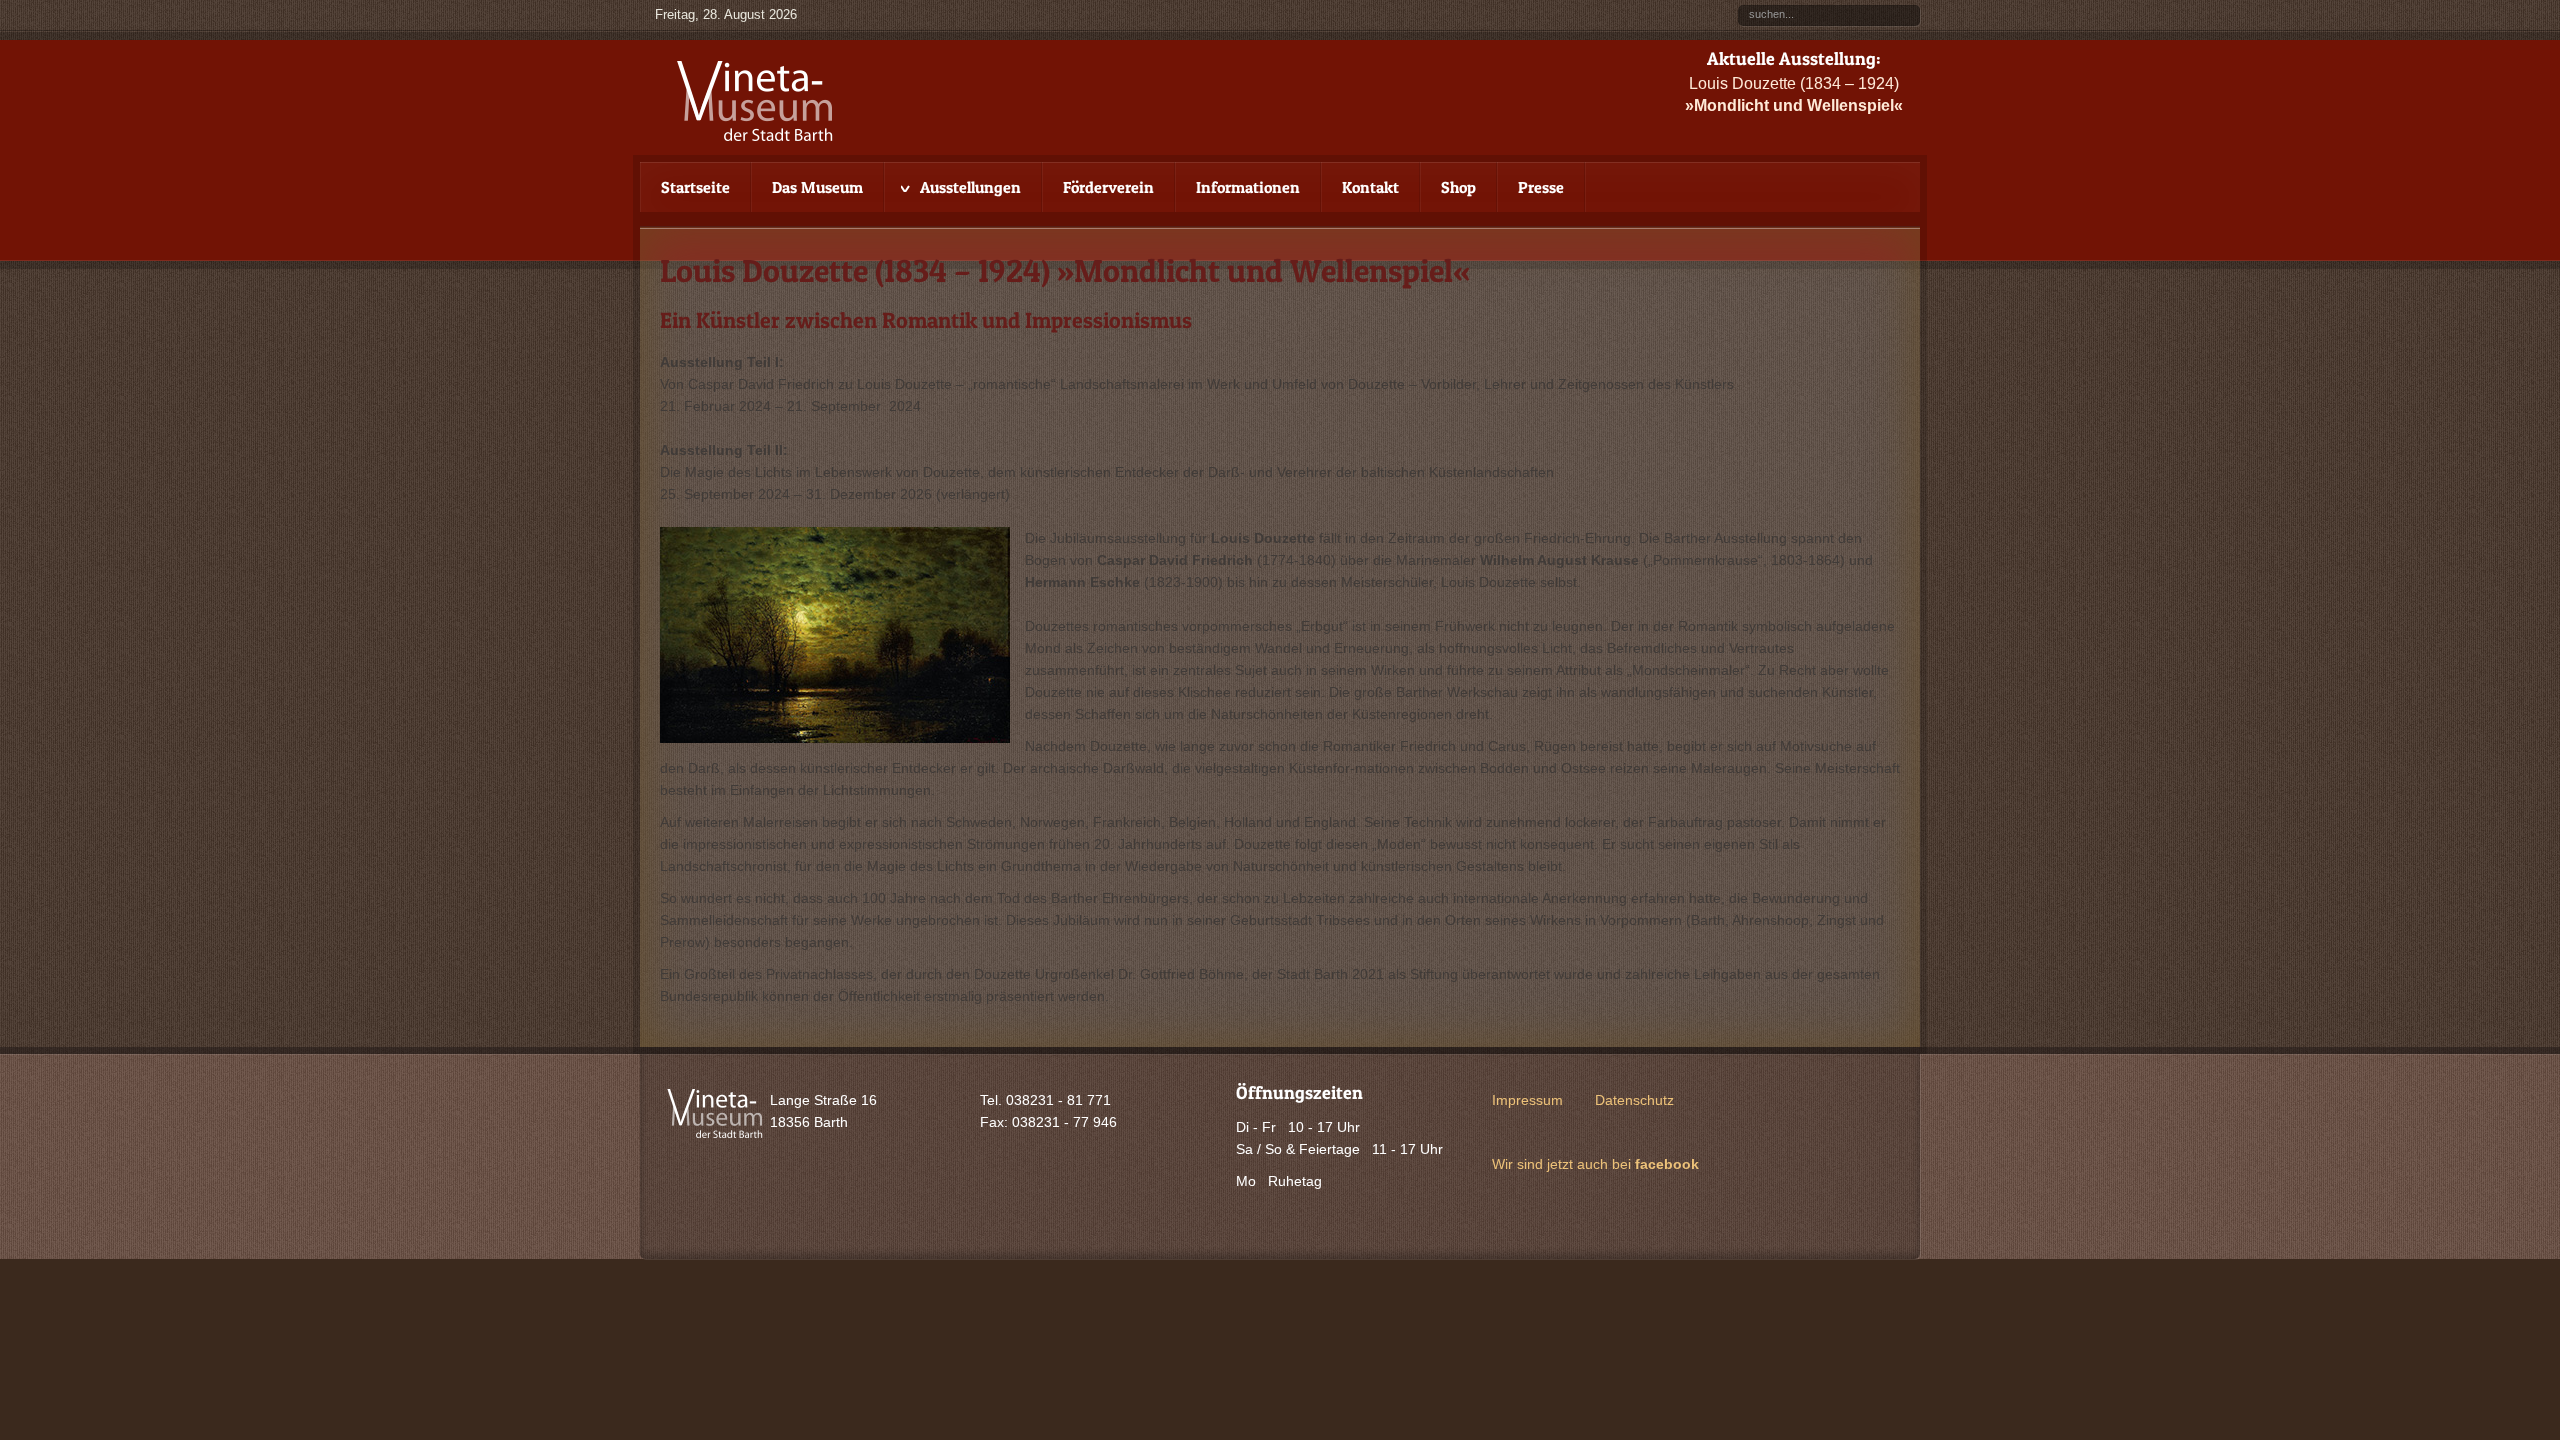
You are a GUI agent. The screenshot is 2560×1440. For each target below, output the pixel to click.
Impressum (1527, 1100)
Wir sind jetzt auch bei (1595, 1164)
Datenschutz (1634, 1100)
